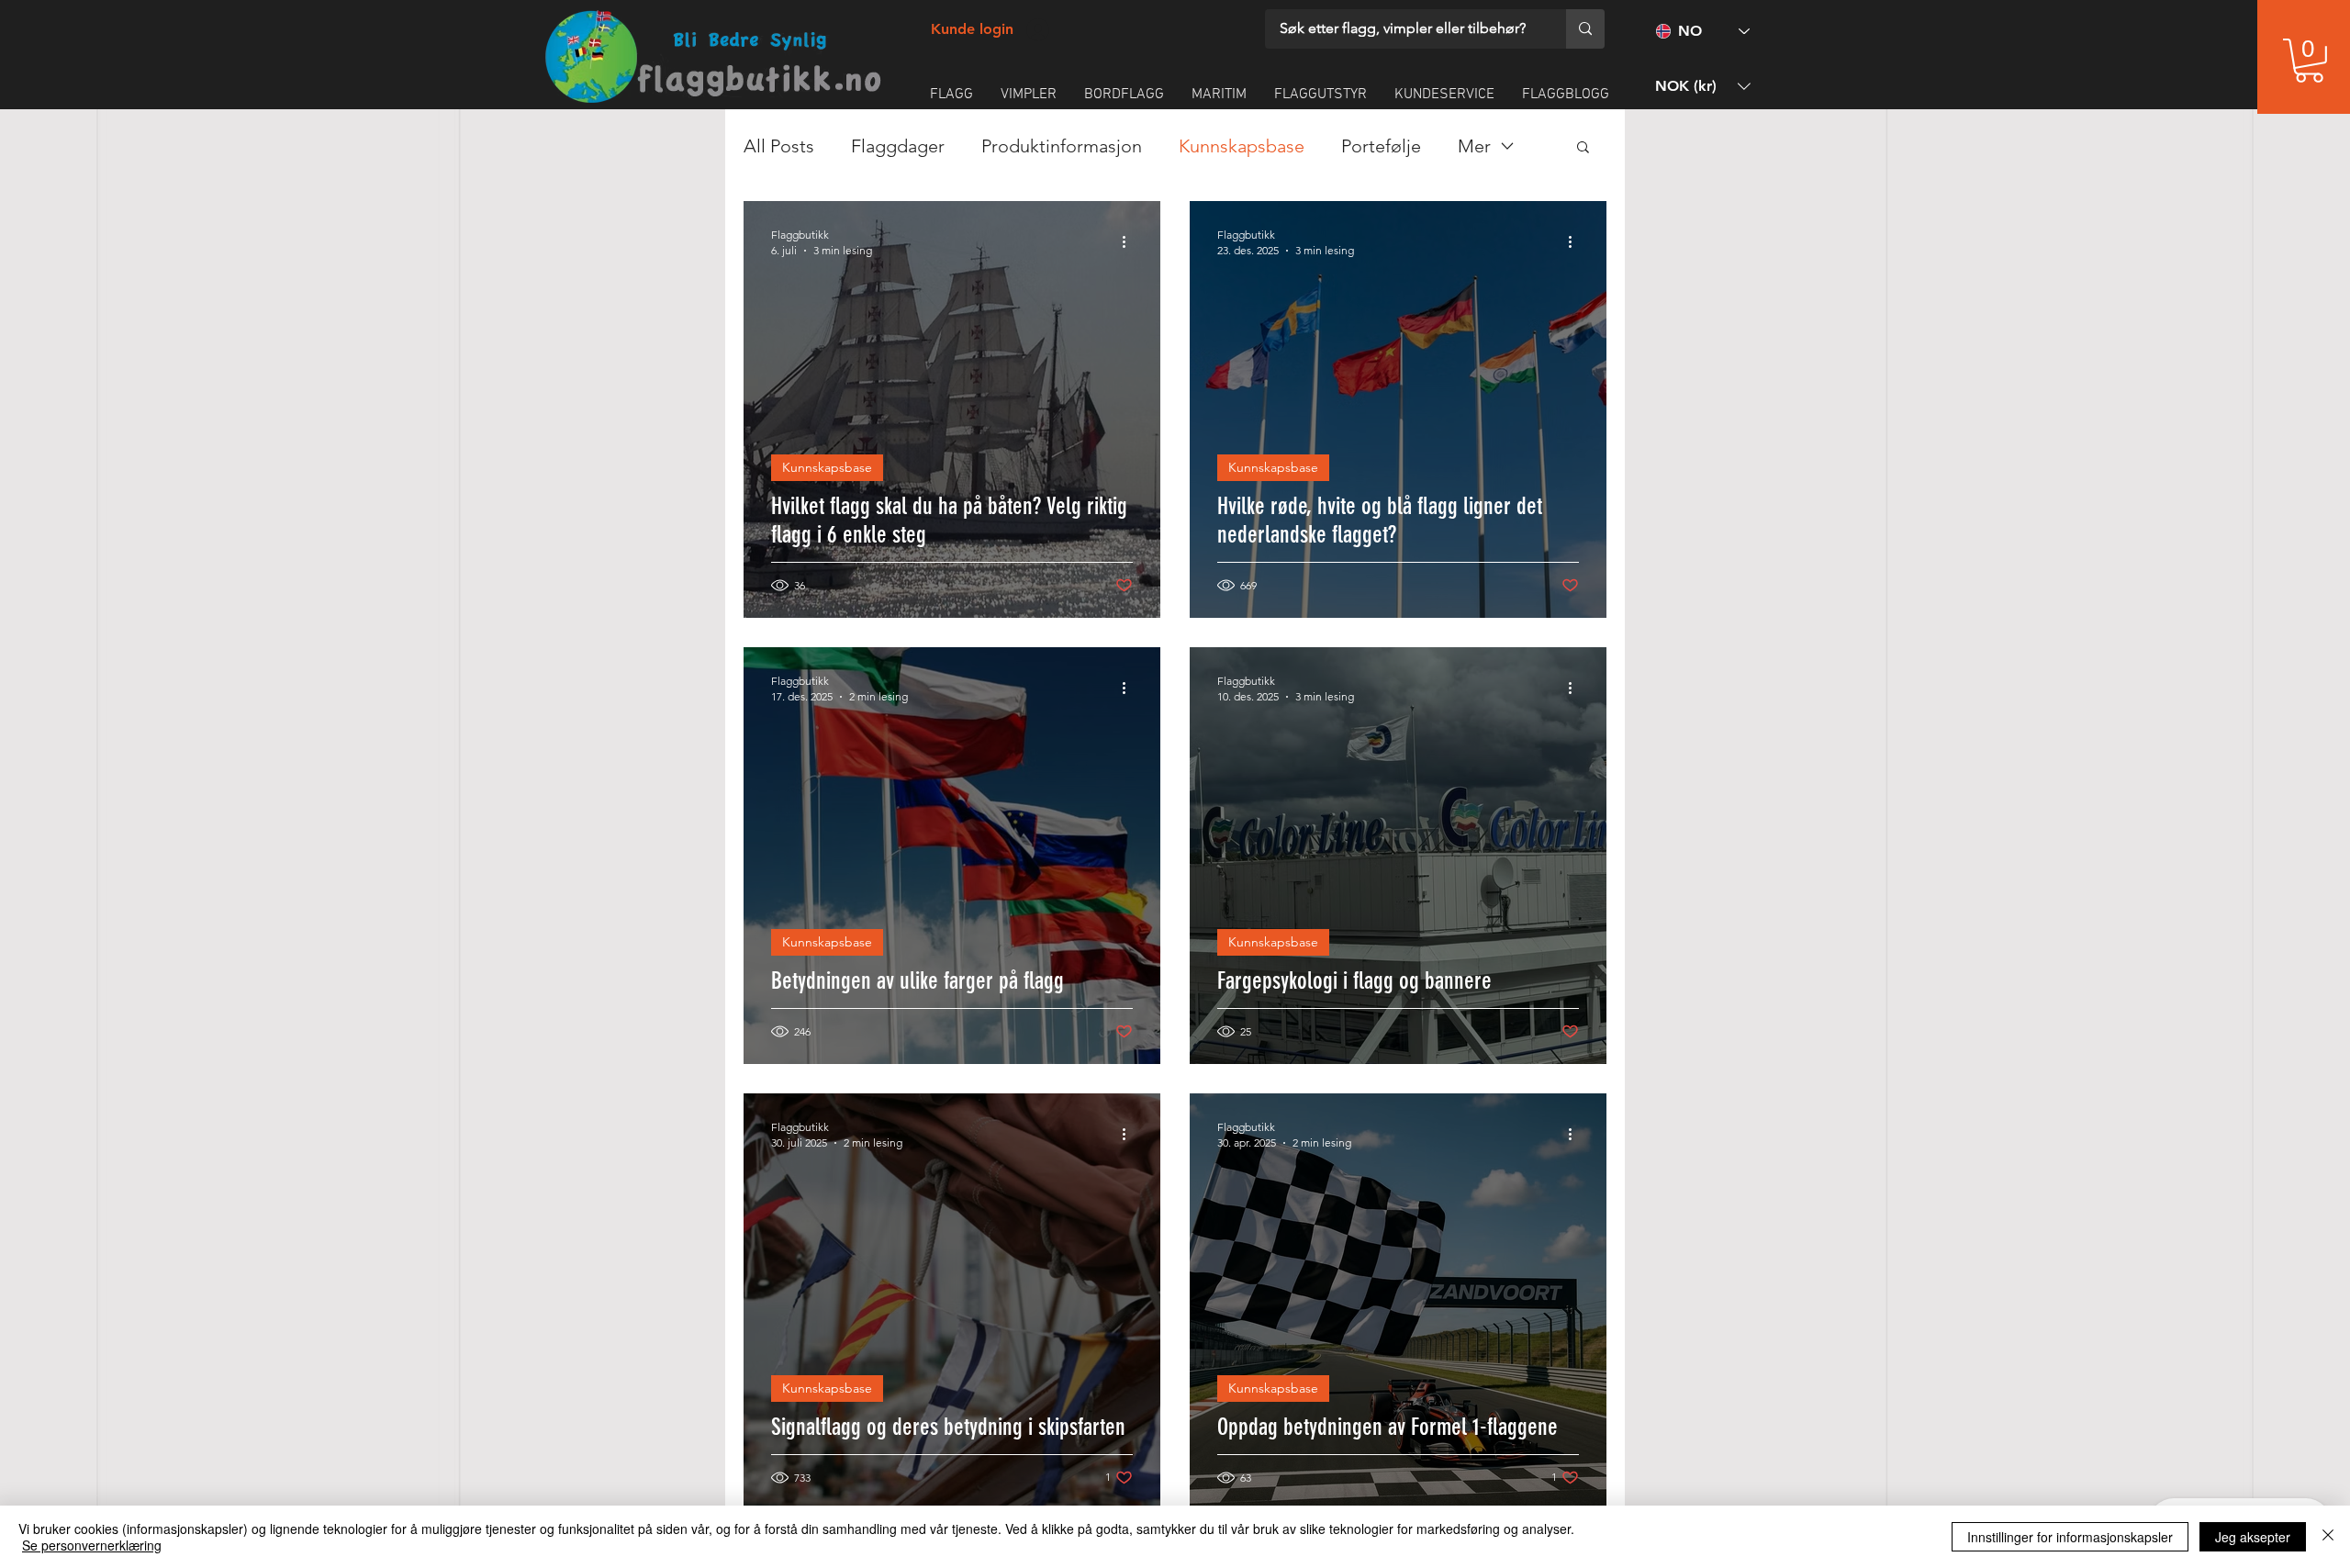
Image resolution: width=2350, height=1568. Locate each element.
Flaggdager (898, 146)
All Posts (779, 146)
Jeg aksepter (2253, 1537)
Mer (1474, 146)
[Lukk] (2328, 1537)
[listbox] (1703, 86)
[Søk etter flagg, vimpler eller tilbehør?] (1585, 29)
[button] (2309, 61)
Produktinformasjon (1062, 146)
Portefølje (1381, 146)
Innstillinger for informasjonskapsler (2070, 1537)
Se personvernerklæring (92, 1545)
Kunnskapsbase (1242, 146)
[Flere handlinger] (1130, 241)
